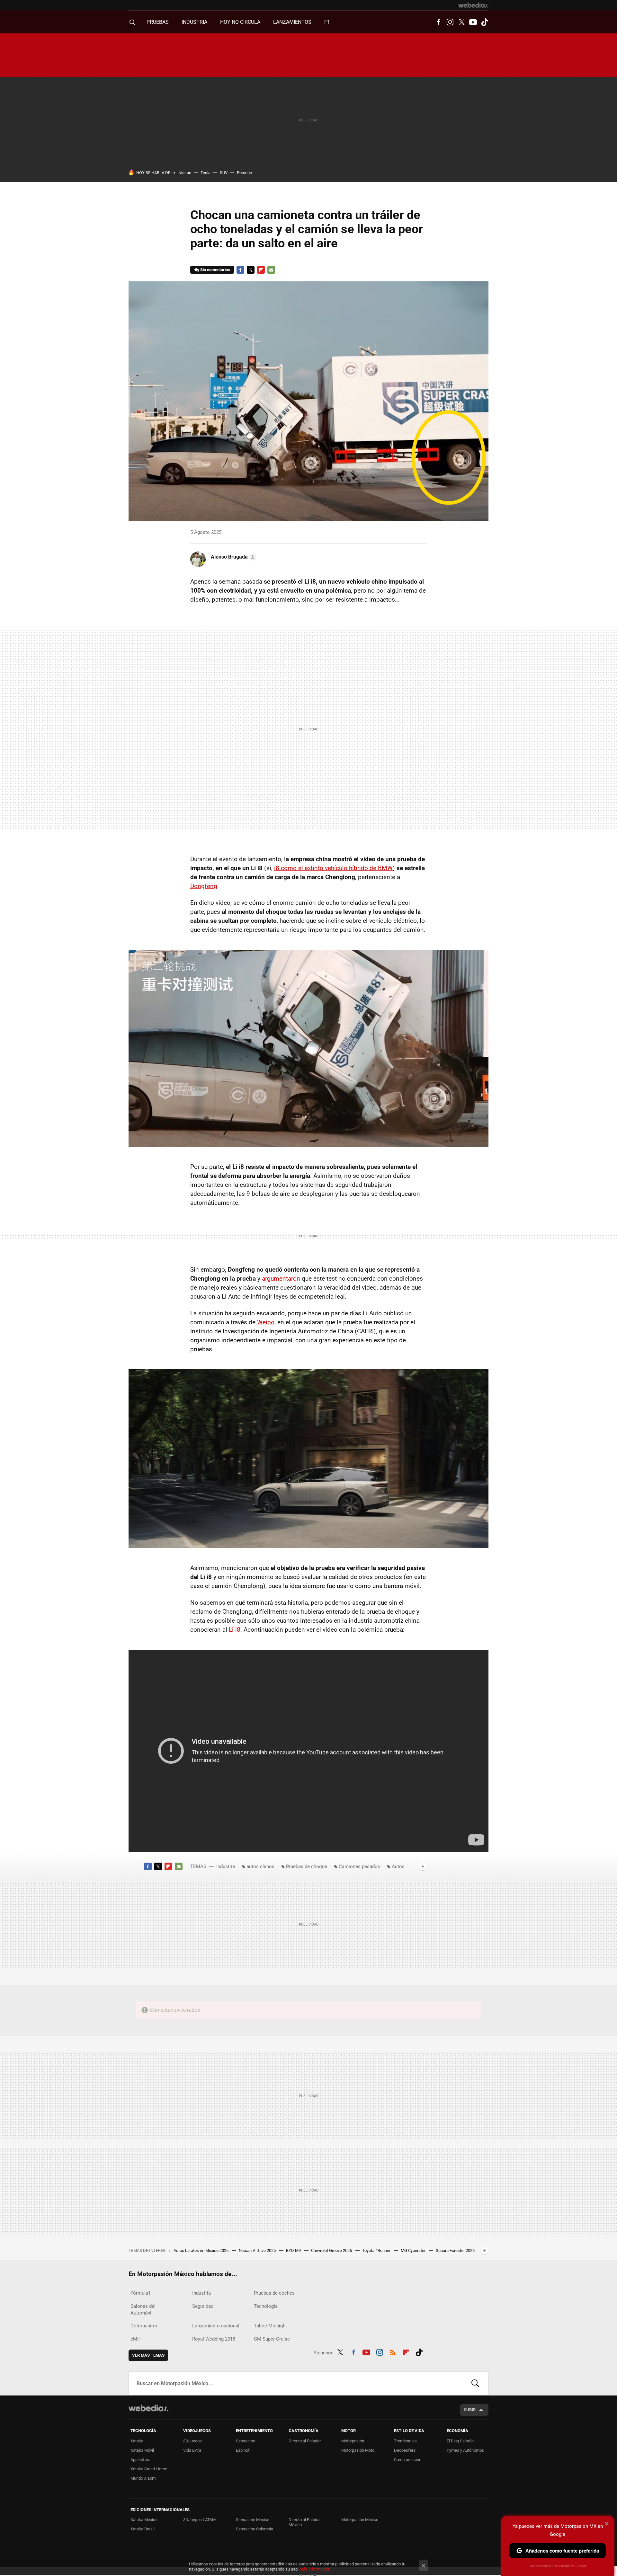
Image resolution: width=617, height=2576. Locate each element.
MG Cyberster (414, 2250)
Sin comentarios (215, 270)
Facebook (438, 22)
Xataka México (144, 2520)
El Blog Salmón (460, 2441)
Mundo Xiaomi (143, 2478)
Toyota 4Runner (377, 2250)
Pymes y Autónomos (465, 2450)
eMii (135, 2339)
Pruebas (158, 22)
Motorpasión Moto (358, 2450)
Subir (470, 2410)
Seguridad (203, 2306)
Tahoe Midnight (270, 2326)
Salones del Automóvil (143, 2310)
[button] (232, 557)
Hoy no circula (240, 22)
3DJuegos (192, 2441)
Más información (315, 2569)
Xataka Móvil (142, 2450)
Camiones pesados (359, 1866)
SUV (224, 173)
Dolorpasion (144, 2326)
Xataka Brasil (143, 2529)
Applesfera (140, 2460)
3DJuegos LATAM (199, 2520)
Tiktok (485, 22)
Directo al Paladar (305, 2441)
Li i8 (235, 1630)
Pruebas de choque (307, 1866)
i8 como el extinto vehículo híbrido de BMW (333, 868)
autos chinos (260, 1866)
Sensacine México (253, 2520)
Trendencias (405, 2441)
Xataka (137, 2441)
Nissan (185, 173)
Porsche (244, 173)
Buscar (475, 2383)
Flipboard (261, 270)
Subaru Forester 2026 (455, 2250)
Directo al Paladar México (305, 2522)
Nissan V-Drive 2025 (258, 2250)
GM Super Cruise (272, 2339)
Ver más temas (148, 2355)
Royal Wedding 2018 (214, 2339)
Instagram (450, 22)
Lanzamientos (292, 22)
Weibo (266, 1322)
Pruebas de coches (274, 2293)
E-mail (271, 270)
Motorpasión (353, 2441)
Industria (194, 22)
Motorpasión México (360, 2520)
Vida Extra (192, 2450)
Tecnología (266, 2306)
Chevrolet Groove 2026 (332, 2250)
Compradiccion (408, 2460)
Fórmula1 (141, 2293)
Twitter (461, 22)
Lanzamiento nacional (216, 2326)
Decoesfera (405, 2450)
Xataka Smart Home (149, 2469)
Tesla (206, 173)
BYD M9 (294, 2250)
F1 (327, 22)
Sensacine (246, 2441)
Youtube (473, 22)
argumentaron (281, 1279)
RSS (393, 2351)
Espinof (243, 2450)
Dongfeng (204, 886)
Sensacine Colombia (255, 2529)
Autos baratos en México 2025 (201, 2250)
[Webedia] (473, 5)
